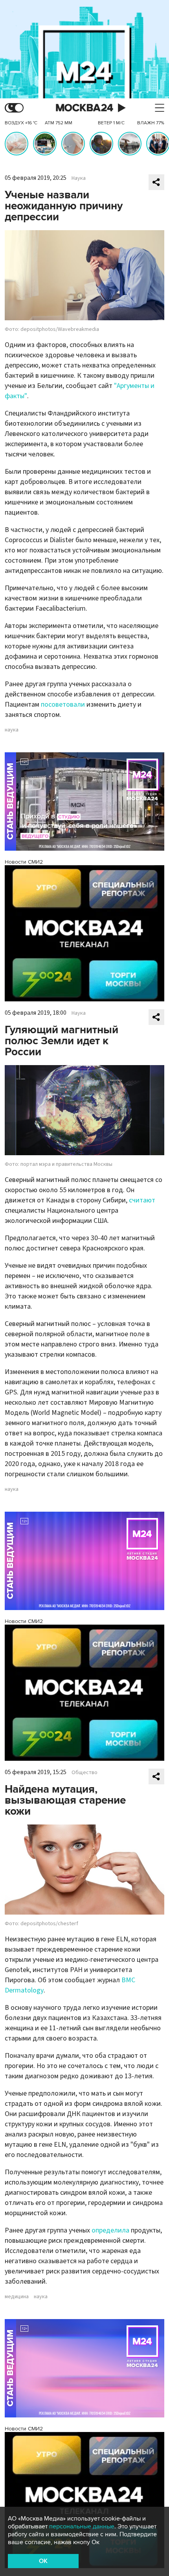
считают (142, 1200)
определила (110, 2230)
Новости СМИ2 (24, 862)
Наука (79, 178)
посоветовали (63, 704)
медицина (17, 2297)
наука (12, 730)
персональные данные (82, 2526)
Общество (84, 1773)
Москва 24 (84, 108)
